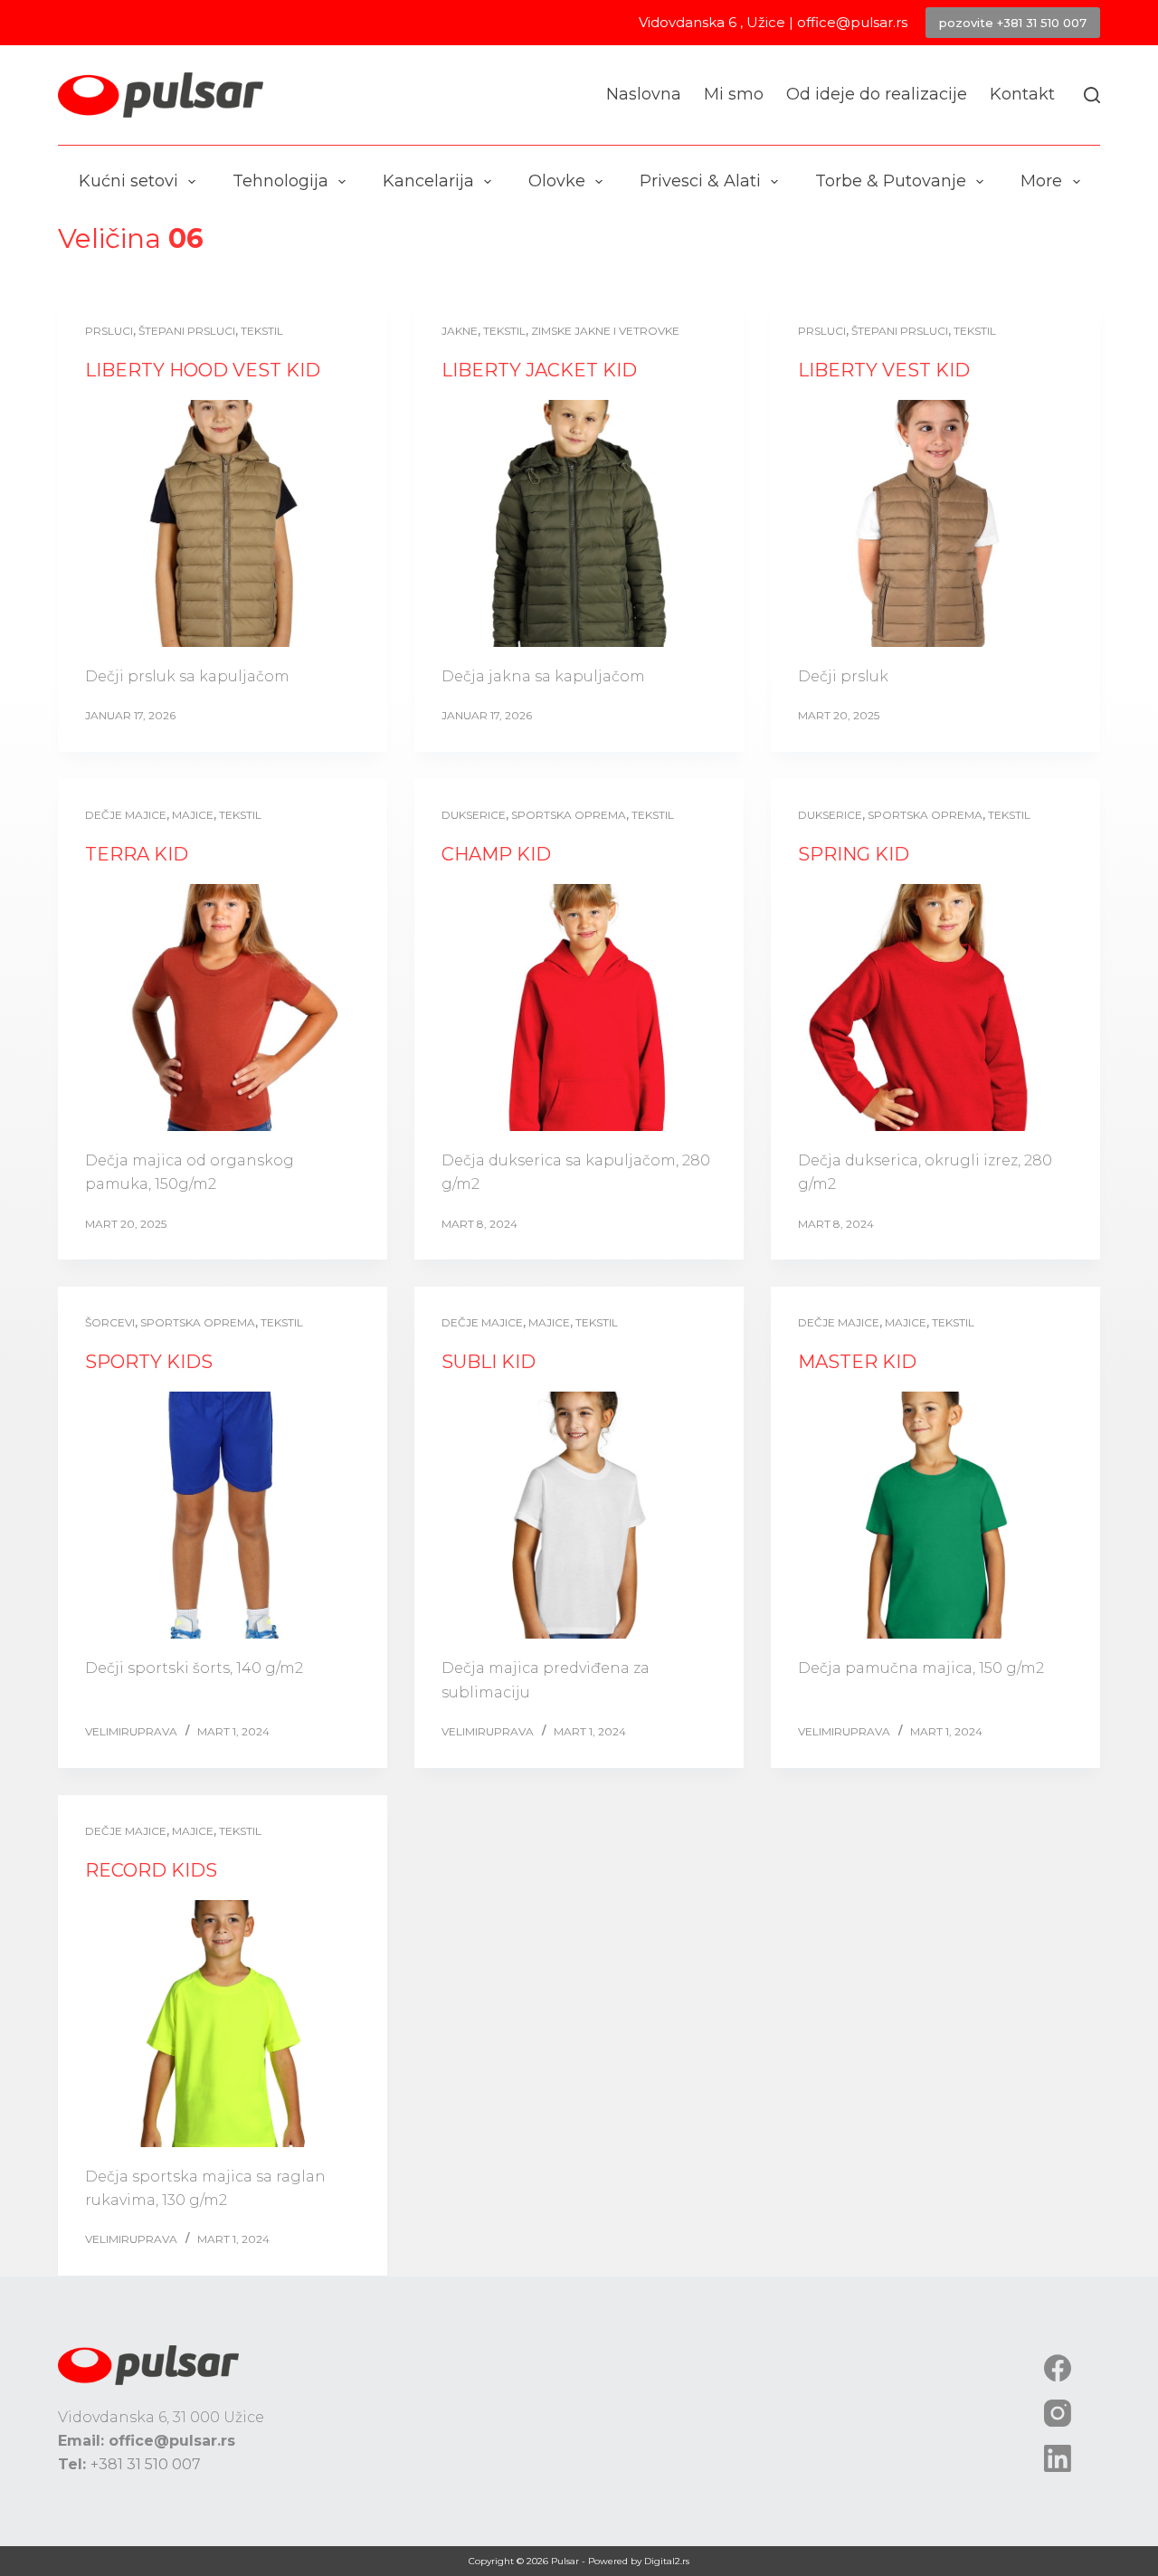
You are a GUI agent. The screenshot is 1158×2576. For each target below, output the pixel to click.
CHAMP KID (496, 854)
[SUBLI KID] (579, 1515)
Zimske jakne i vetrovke (605, 331)
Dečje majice (126, 815)
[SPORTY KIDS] (223, 1515)
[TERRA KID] (223, 1008)
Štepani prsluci (187, 331)
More (1041, 181)
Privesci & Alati (700, 181)
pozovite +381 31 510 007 (1013, 23)
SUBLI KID (489, 1362)
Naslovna (644, 94)
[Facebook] (1058, 2368)
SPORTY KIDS (149, 1362)
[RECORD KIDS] (223, 2024)
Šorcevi (110, 1322)
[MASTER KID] (935, 1515)
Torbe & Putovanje (891, 181)
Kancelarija (428, 181)
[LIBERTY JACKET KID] (579, 523)
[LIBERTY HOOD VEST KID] (223, 523)
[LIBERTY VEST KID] (935, 523)
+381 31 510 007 (146, 2464)
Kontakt (1022, 94)
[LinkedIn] (1058, 2458)
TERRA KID (137, 854)
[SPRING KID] (935, 1008)
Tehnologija (280, 181)
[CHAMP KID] (579, 1008)
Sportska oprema (569, 815)
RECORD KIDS (151, 1870)
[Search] (1092, 95)
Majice (193, 815)
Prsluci (109, 331)
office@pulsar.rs (852, 22)
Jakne (460, 331)
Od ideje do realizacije (877, 94)
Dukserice (474, 815)
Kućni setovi (128, 181)
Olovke (557, 181)
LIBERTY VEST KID (884, 370)
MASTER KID (857, 1362)
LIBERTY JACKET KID (539, 370)
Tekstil (262, 331)
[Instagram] (1058, 2413)
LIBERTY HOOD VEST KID (203, 370)
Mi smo (734, 94)
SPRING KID (854, 854)
